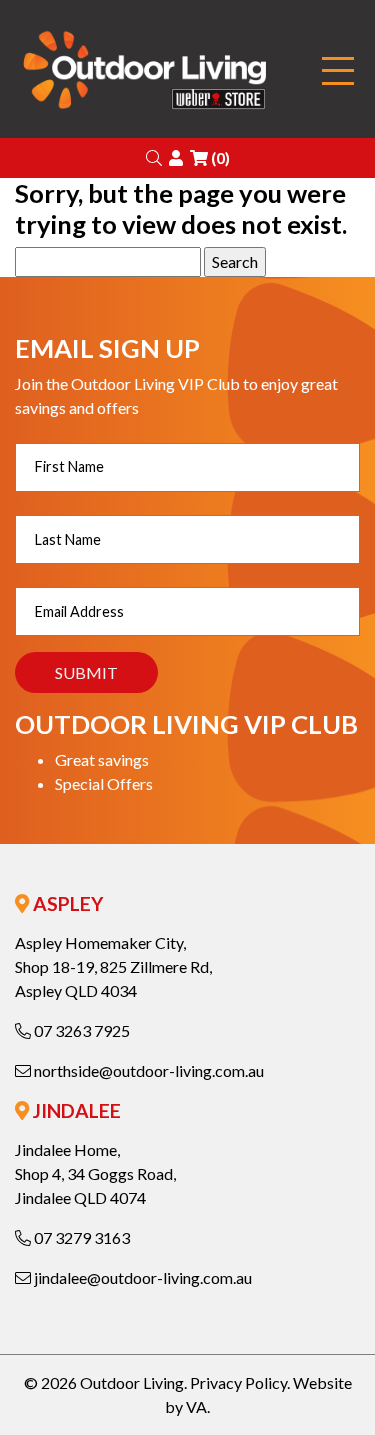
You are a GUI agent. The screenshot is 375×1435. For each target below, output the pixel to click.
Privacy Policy (238, 1382)
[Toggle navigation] (338, 71)
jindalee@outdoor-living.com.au (141, 1277)
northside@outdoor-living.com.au (147, 1070)
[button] (154, 157)
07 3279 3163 (80, 1237)
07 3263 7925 (80, 1030)
